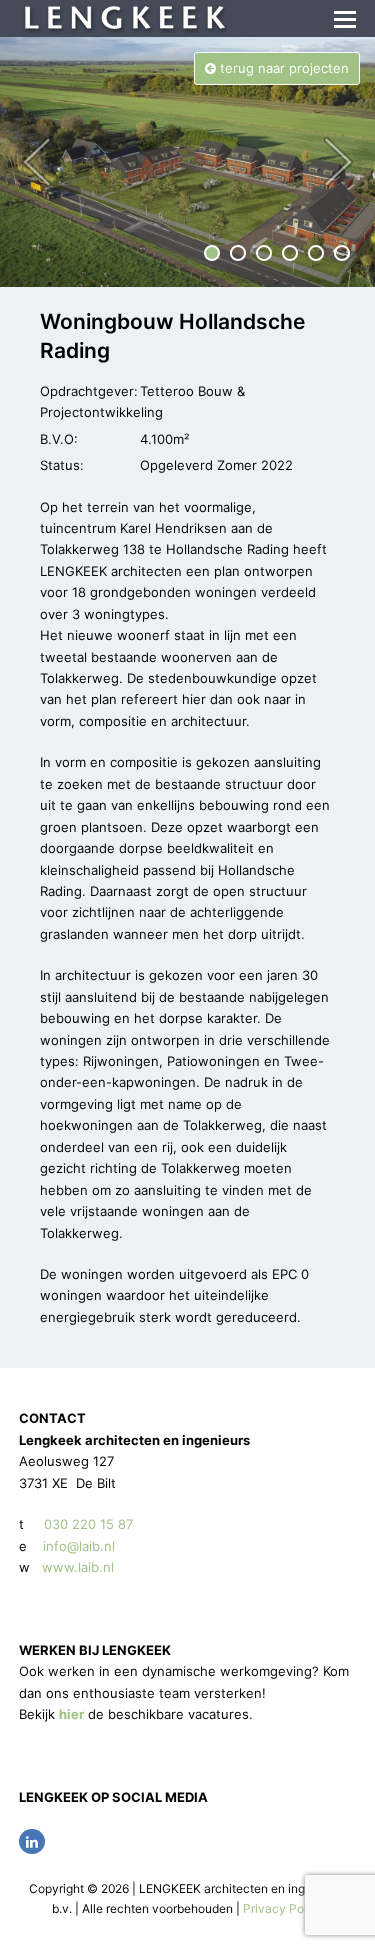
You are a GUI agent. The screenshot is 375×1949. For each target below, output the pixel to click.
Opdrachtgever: (89, 391)
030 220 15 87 (88, 1524)
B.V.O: (59, 439)
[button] (345, 19)
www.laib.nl (76, 1567)
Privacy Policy (283, 1908)
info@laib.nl (79, 1546)
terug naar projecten (282, 68)
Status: (62, 465)
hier (71, 1714)
